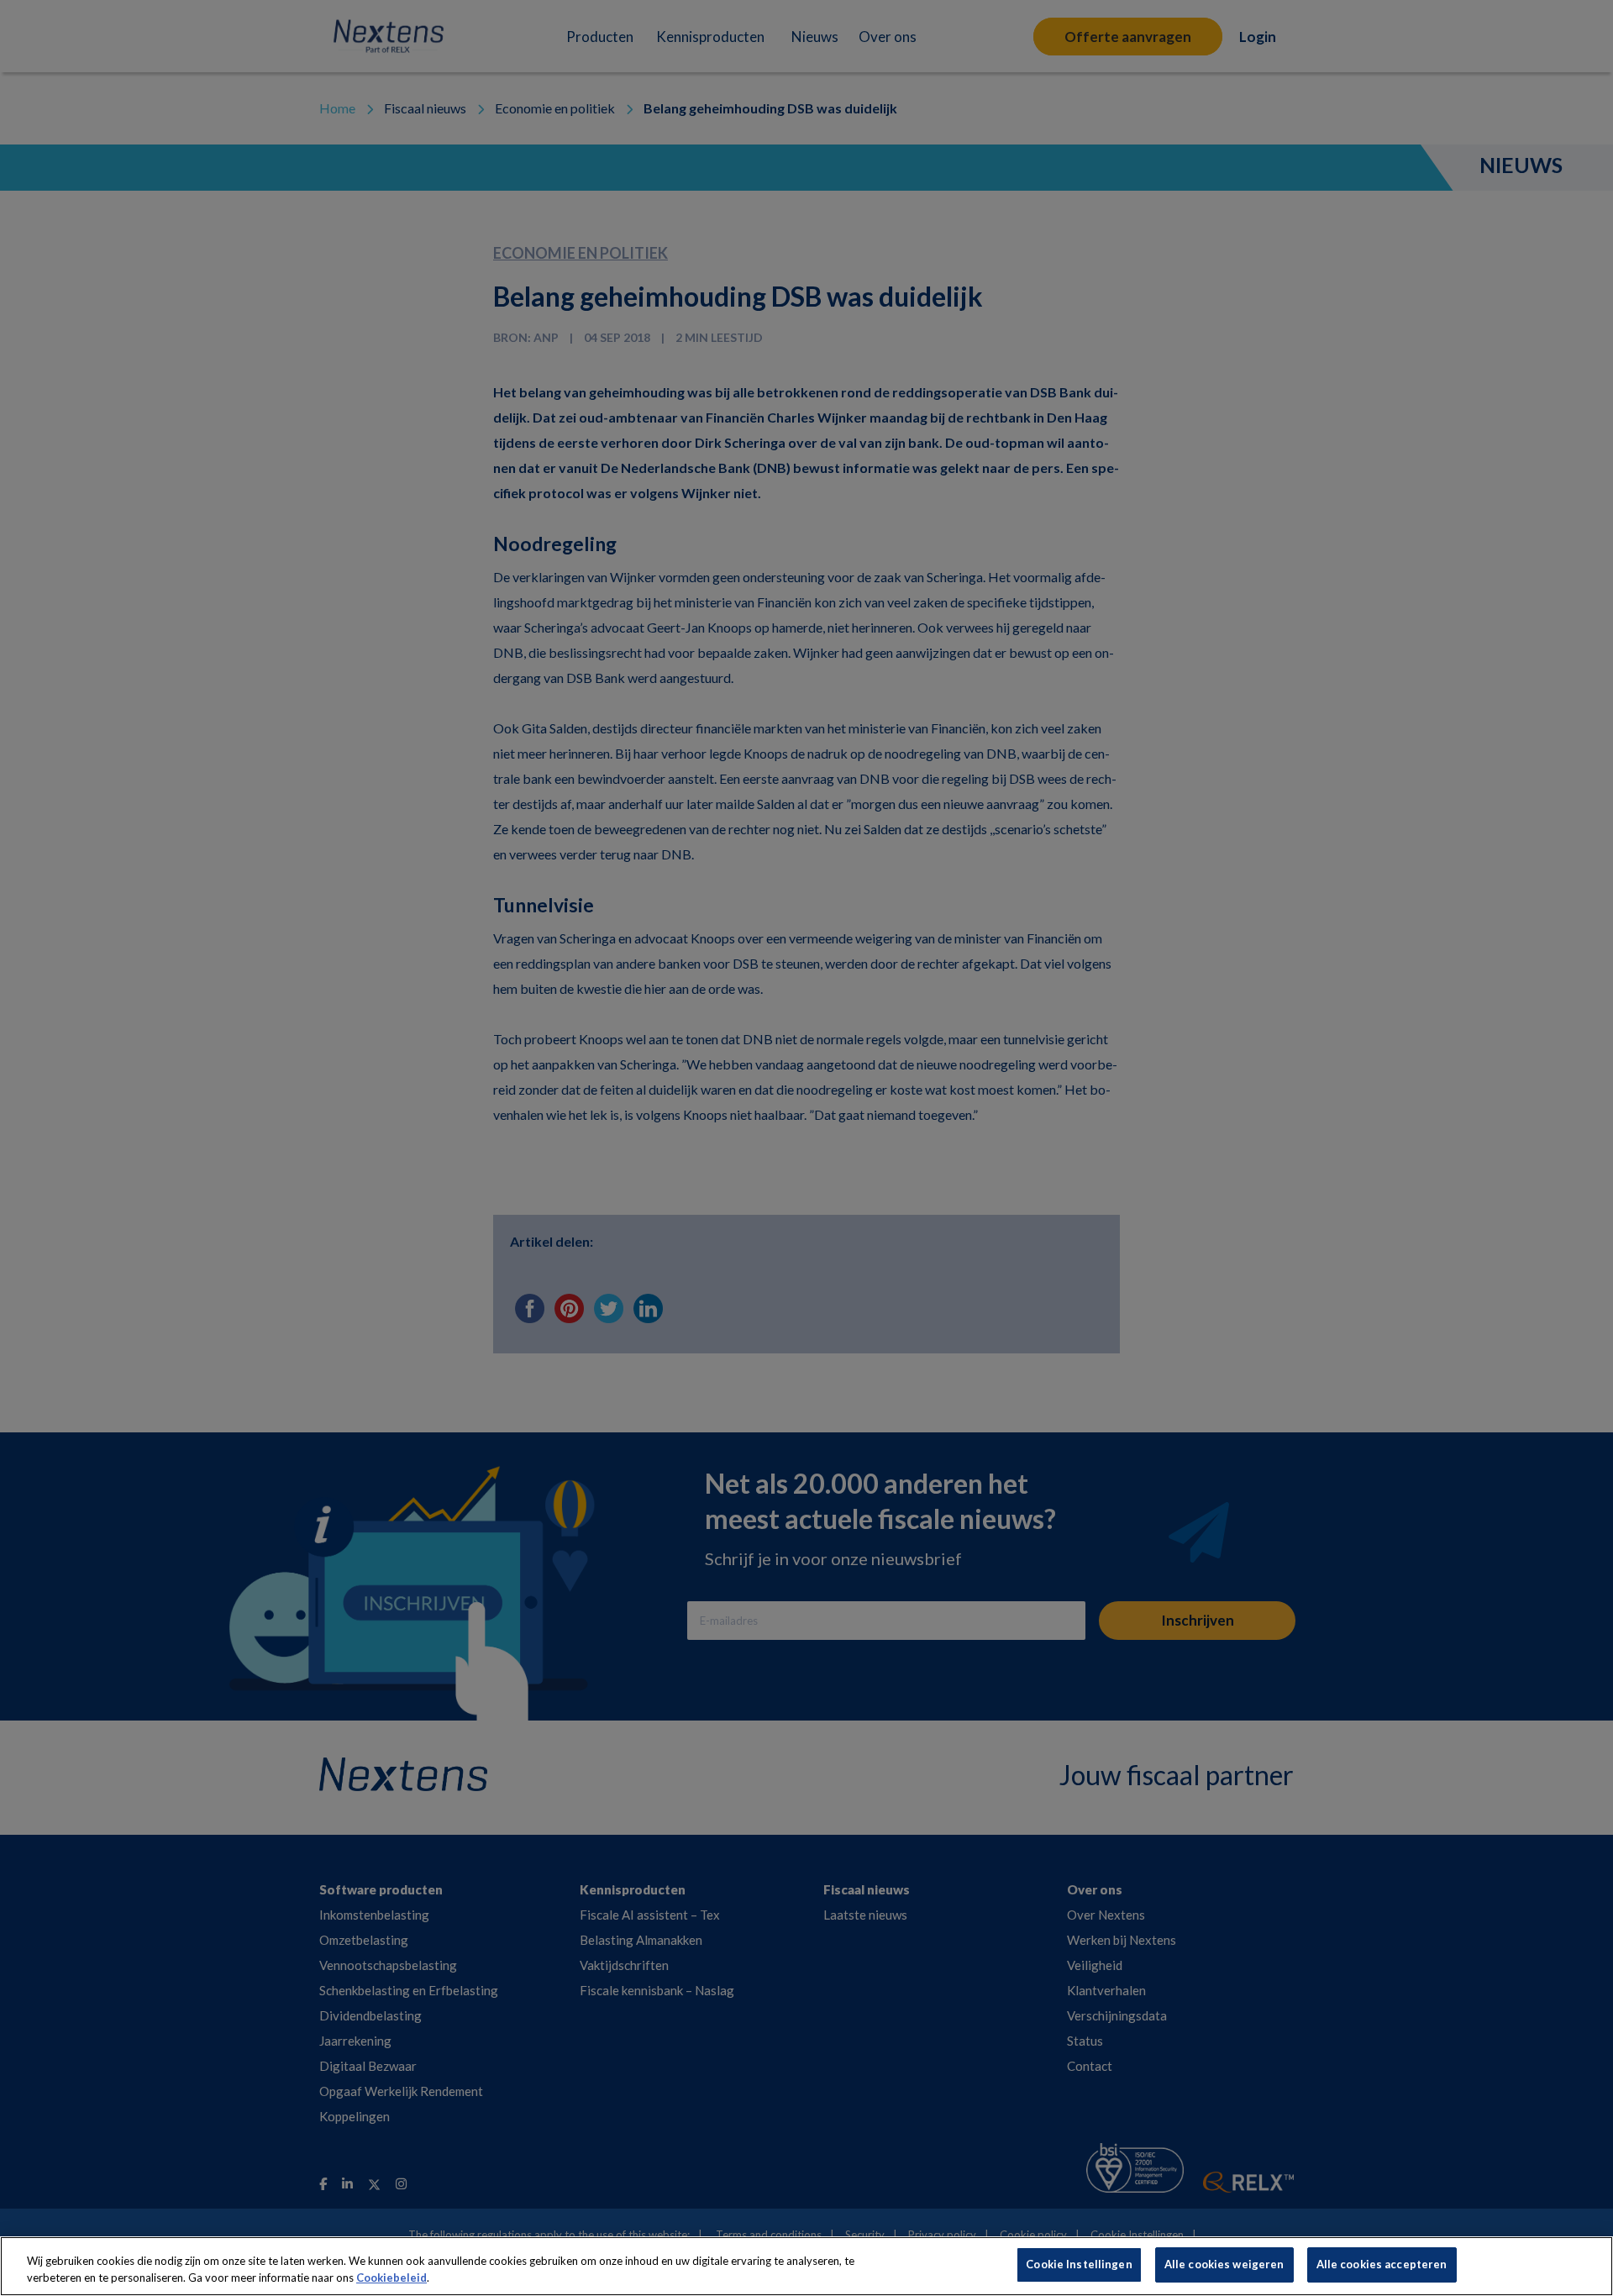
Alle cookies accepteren (1382, 2264)
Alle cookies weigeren (1224, 2264)
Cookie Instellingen (1079, 2264)
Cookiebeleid (391, 2278)
